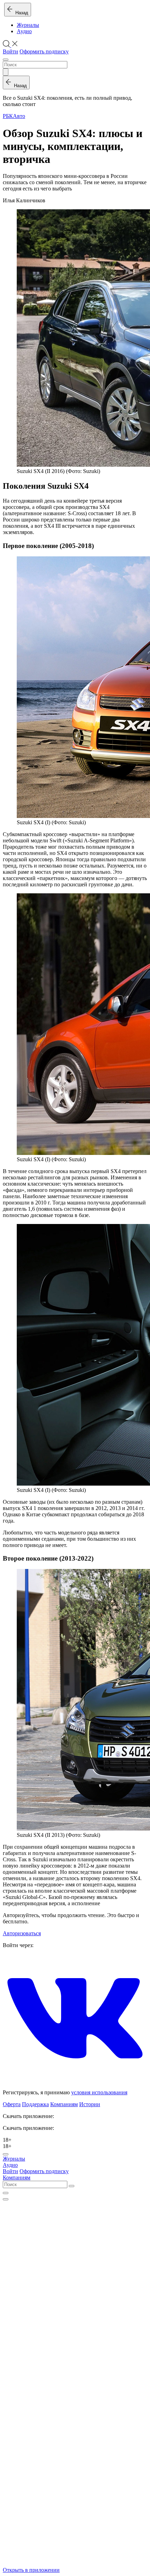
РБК (8, 116)
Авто (19, 116)
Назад (20, 13)
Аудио (24, 31)
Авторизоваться (22, 1933)
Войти (10, 51)
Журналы (28, 25)
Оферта (12, 2104)
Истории (90, 2104)
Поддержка (35, 2104)
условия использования (99, 2092)
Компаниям (64, 2104)
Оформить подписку (44, 51)
